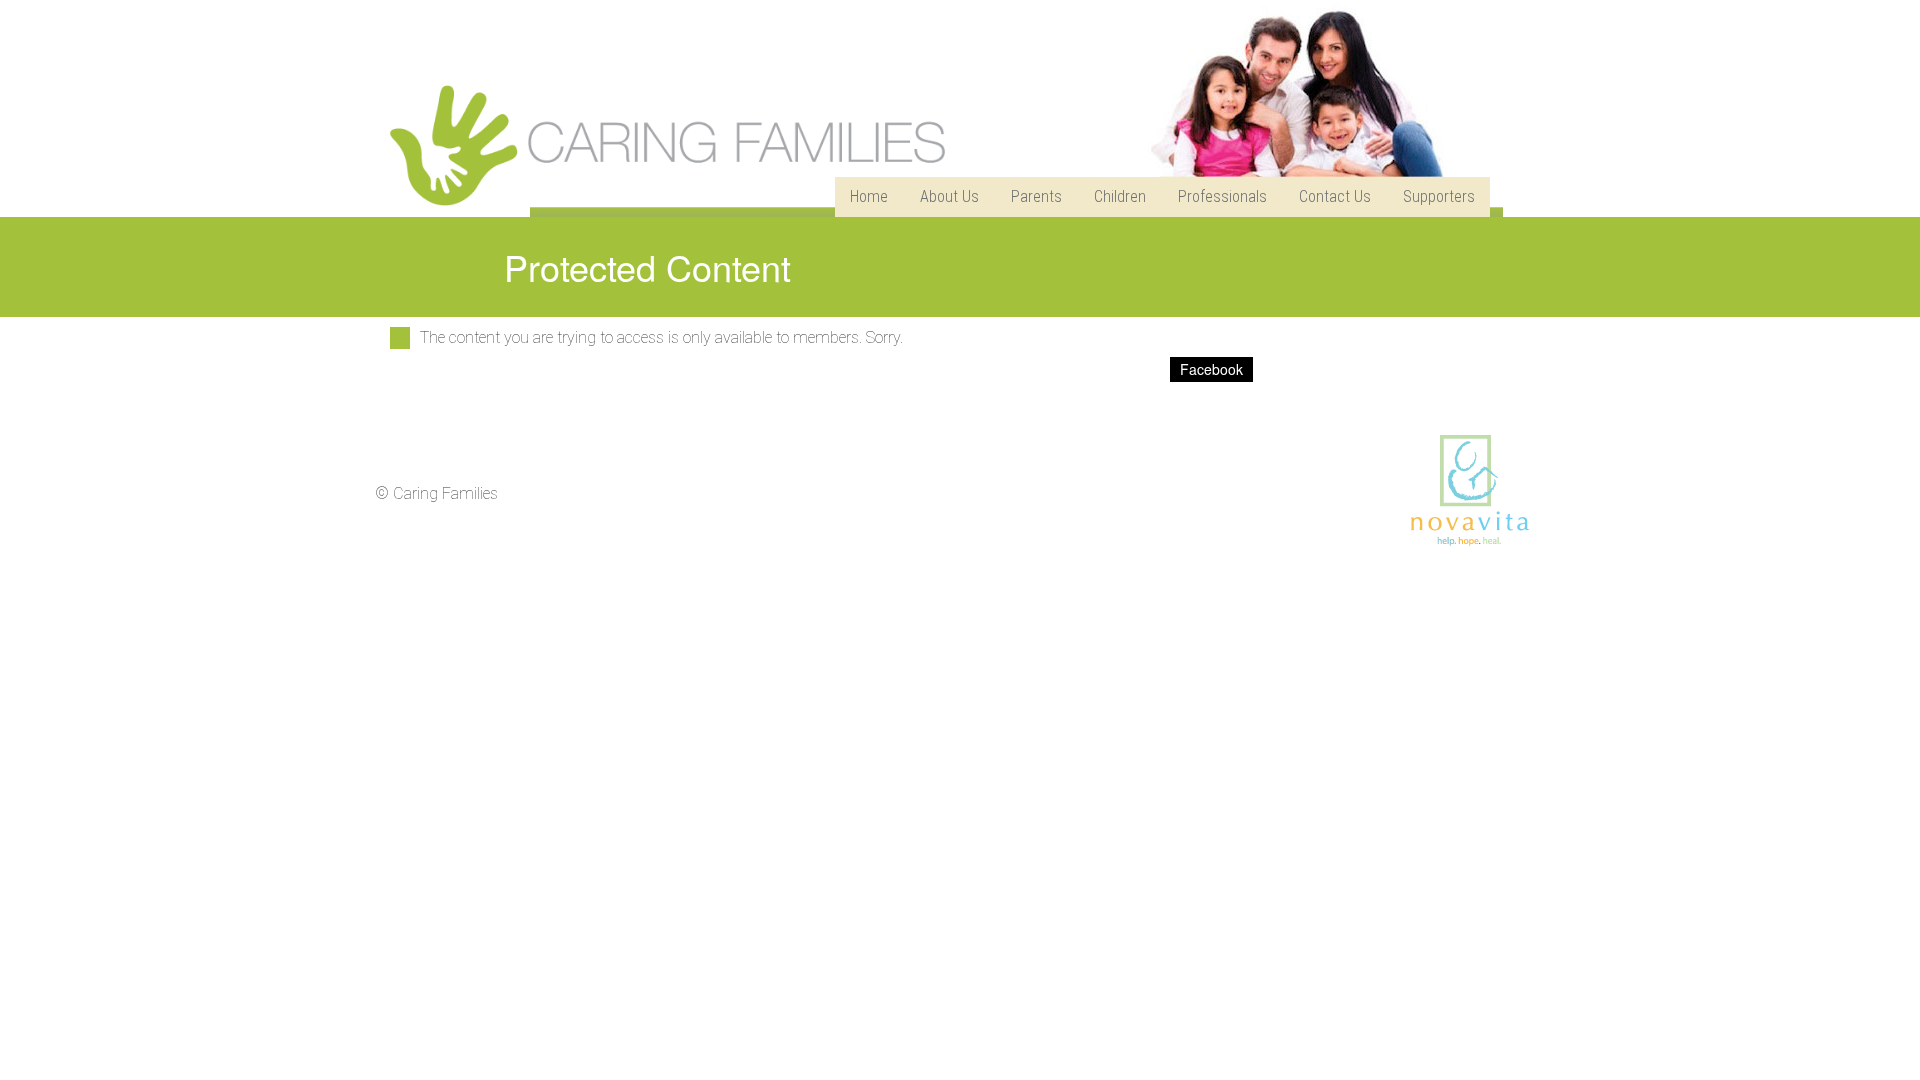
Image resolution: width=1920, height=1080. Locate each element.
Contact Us (1335, 196)
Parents (1036, 196)
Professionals (1222, 196)
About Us (949, 196)
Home (869, 196)
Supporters (1439, 196)
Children (1120, 196)
